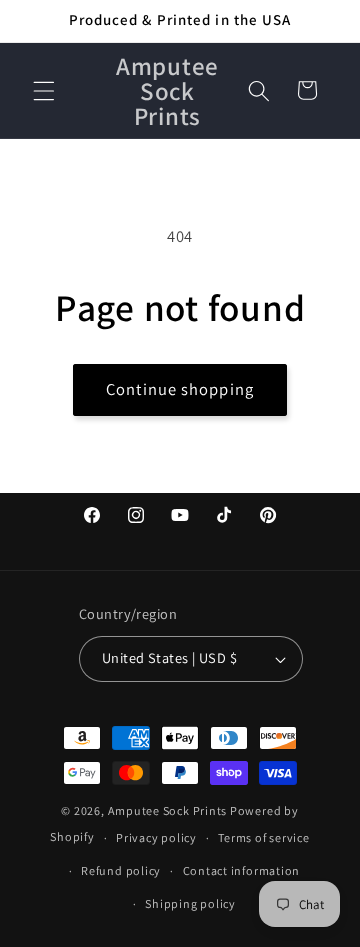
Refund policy (121, 870)
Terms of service (263, 837)
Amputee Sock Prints (168, 810)
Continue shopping (180, 389)
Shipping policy (190, 903)
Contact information (242, 870)
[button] (44, 90)
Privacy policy (156, 837)
